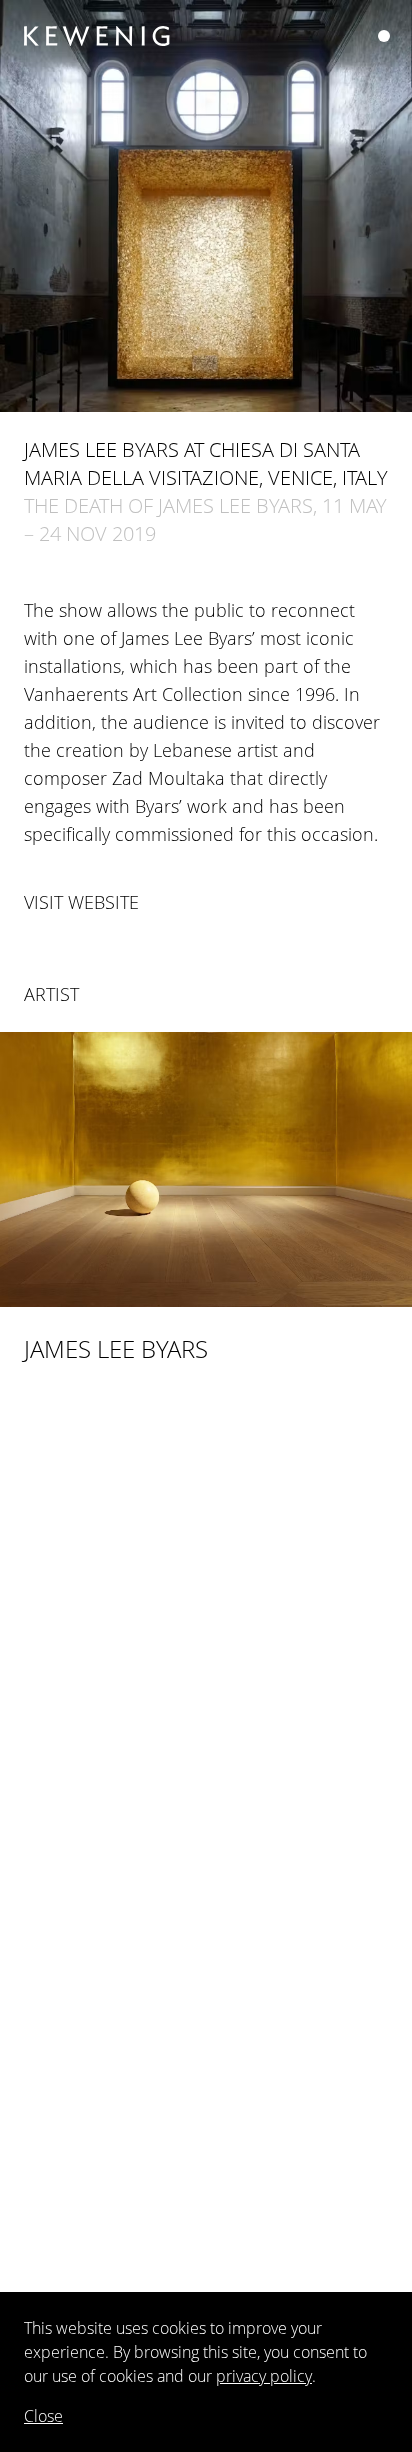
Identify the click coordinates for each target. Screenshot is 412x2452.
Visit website (81, 902)
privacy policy (264, 2376)
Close (43, 2416)
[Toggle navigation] (384, 36)
